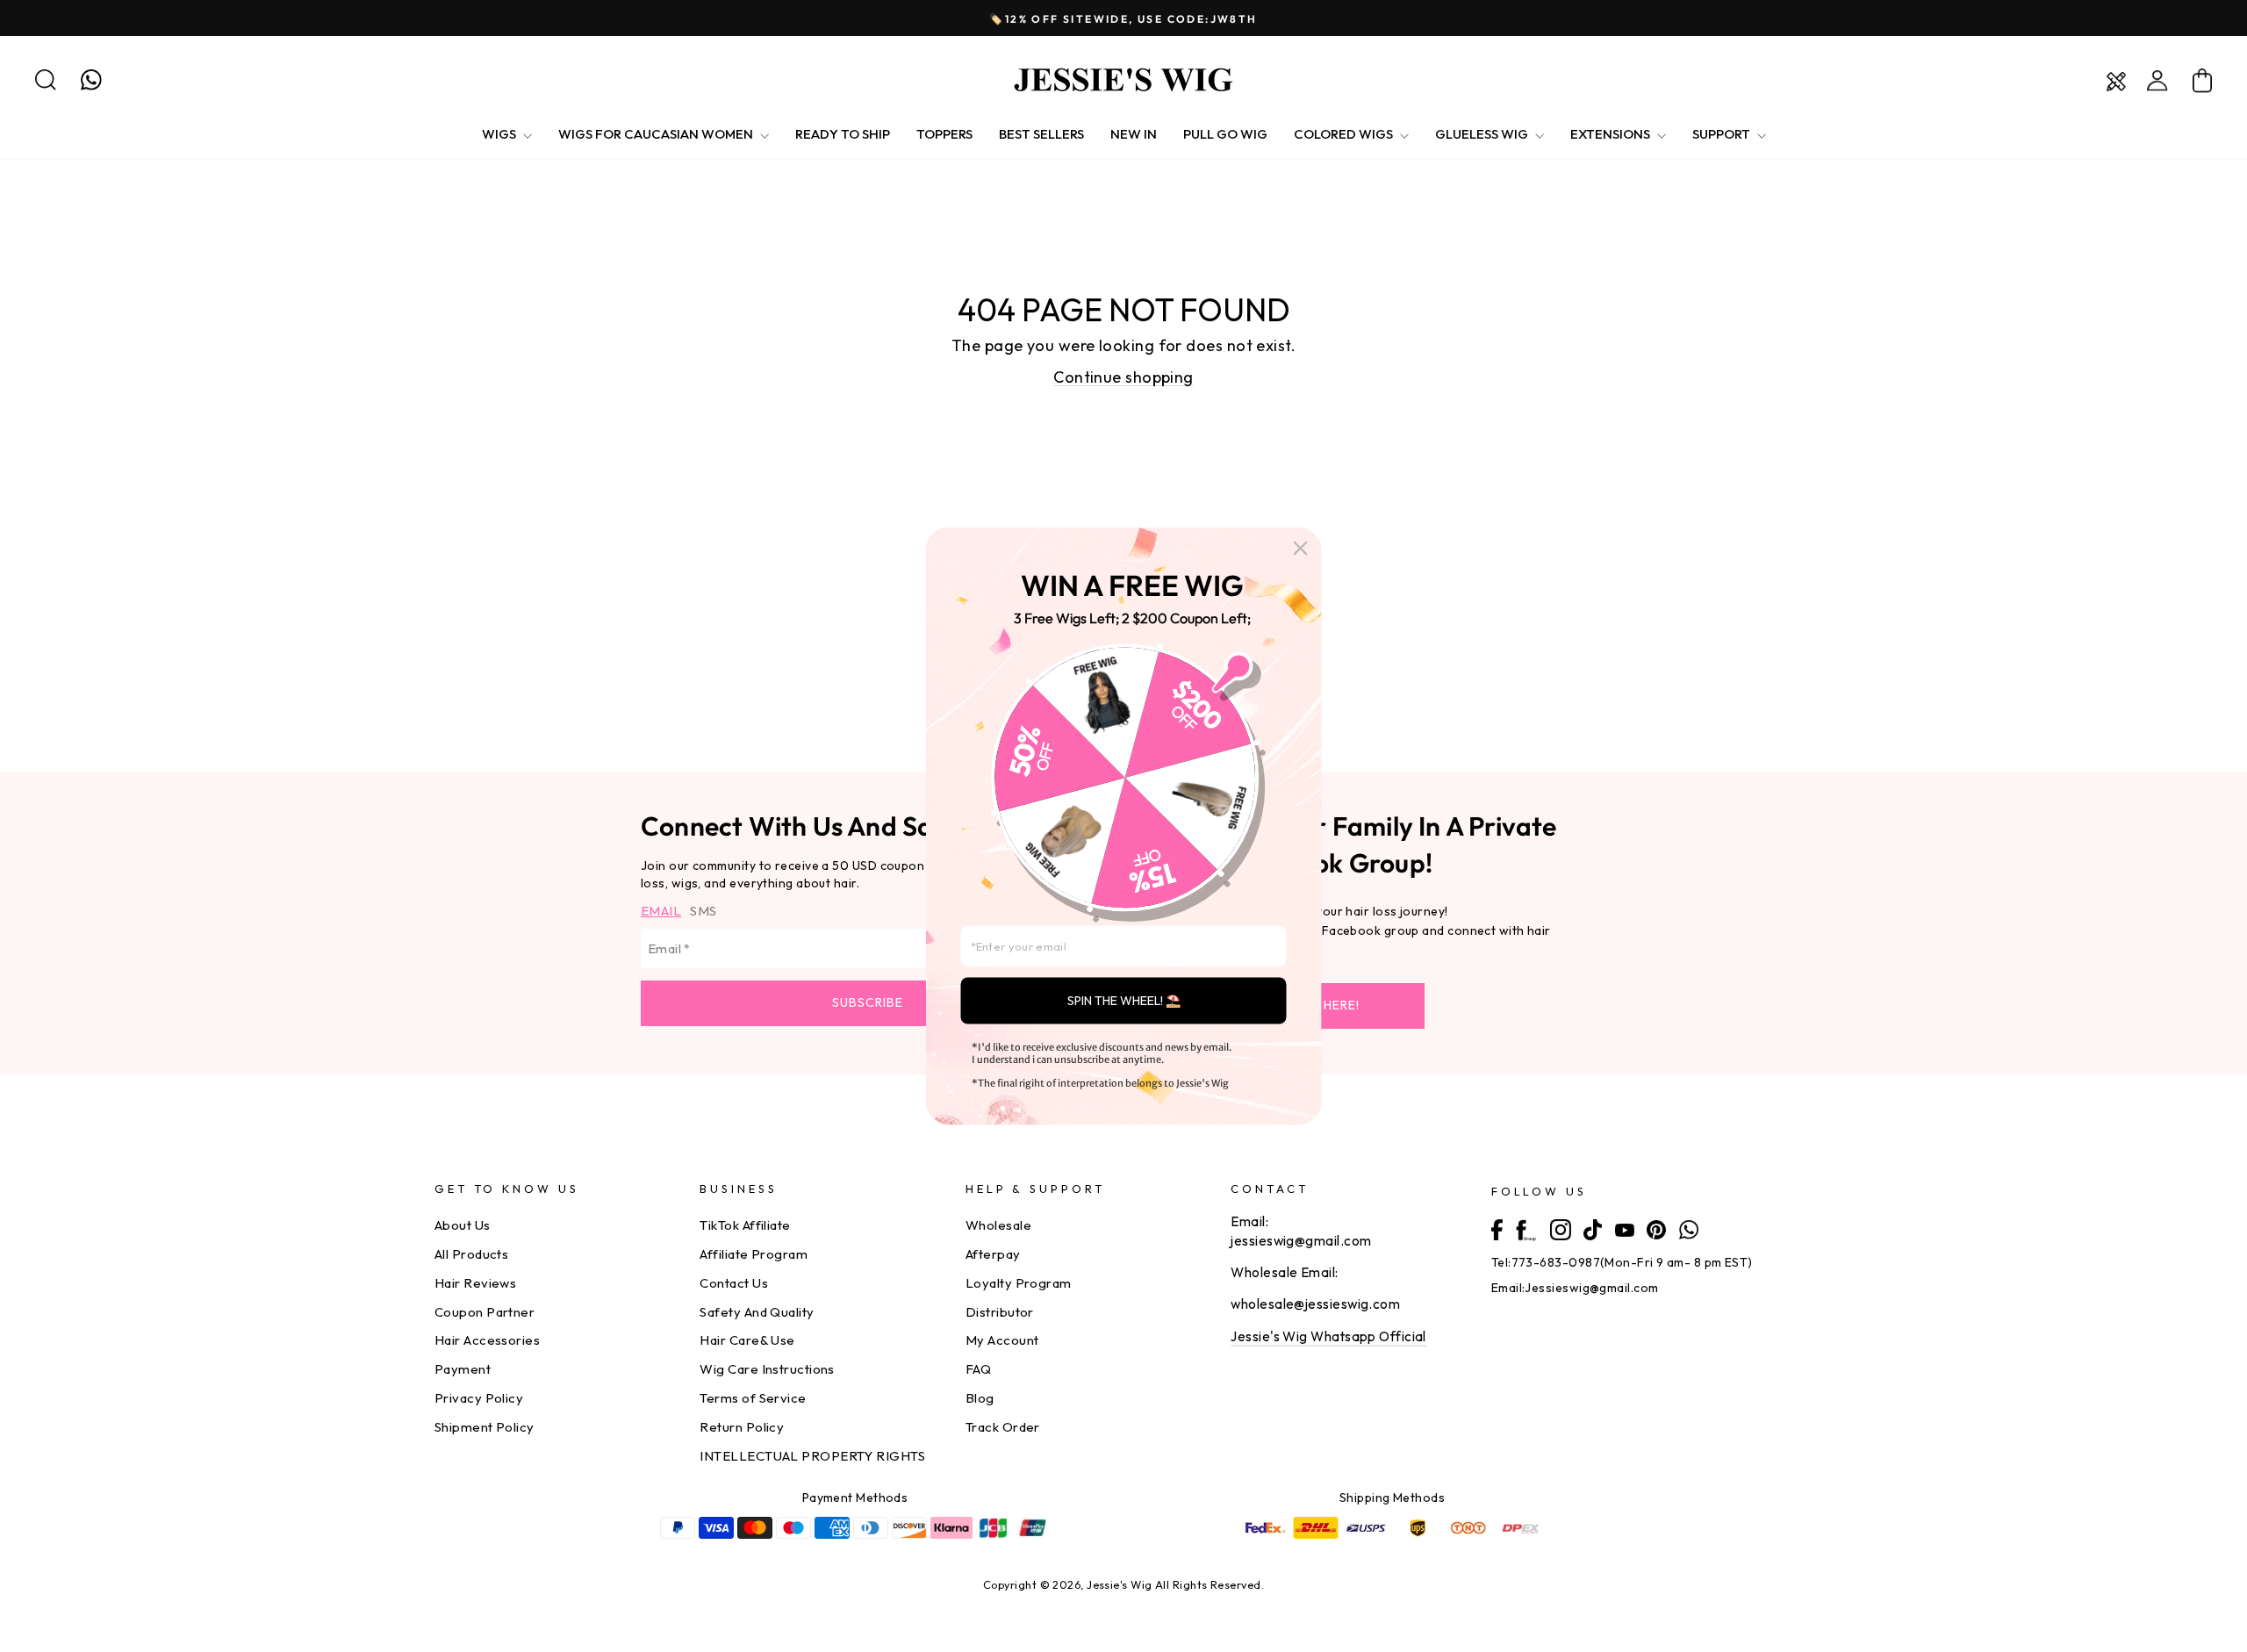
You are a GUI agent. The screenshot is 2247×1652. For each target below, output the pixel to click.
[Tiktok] (1593, 1228)
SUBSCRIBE (868, 1002)
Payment (463, 1369)
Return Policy (742, 1427)
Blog (980, 1398)
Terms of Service (753, 1398)
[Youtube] (1625, 1228)
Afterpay (993, 1254)
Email (661, 911)
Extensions (1612, 134)
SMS (703, 911)
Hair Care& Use (747, 1340)
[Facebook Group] (1526, 1228)
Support (1723, 134)
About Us (463, 1225)
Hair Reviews (475, 1283)
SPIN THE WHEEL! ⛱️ (1124, 1001)
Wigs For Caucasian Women (657, 134)
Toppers (944, 134)
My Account (1002, 1340)
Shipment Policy (485, 1427)
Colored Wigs (1345, 134)
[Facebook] (1497, 1228)
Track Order (1003, 1427)
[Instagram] (1561, 1228)
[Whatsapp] (1689, 1228)
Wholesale (998, 1225)
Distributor (1000, 1312)
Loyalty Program (1019, 1283)
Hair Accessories (487, 1340)
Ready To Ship (843, 134)
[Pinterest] (1656, 1228)
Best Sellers (1041, 134)
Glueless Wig (1483, 134)
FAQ (978, 1369)
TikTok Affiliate (745, 1225)
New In (1134, 134)
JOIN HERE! (1325, 1005)
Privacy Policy (479, 1398)
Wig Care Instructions (767, 1369)
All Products (471, 1254)
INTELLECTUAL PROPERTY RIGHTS (812, 1456)
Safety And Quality (757, 1312)
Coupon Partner (485, 1312)
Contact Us (734, 1283)
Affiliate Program (754, 1254)
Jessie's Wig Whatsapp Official (1328, 1336)
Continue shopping (1123, 377)
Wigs (500, 134)
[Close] (1301, 549)
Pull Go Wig (1225, 134)
